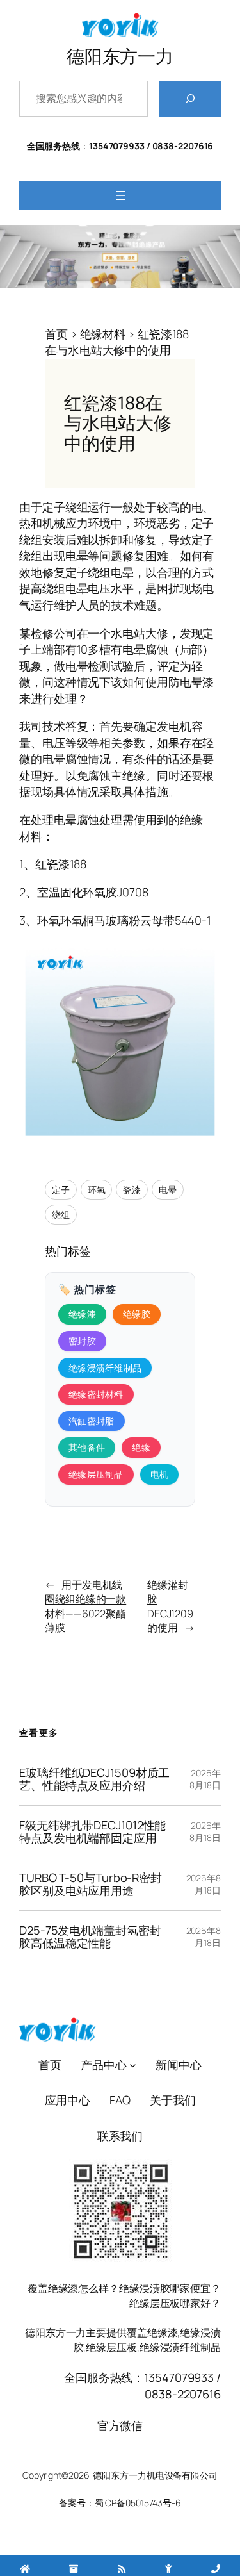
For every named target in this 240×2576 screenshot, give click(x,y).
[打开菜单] (120, 195)
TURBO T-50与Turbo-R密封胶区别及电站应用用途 (91, 1884)
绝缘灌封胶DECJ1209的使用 (170, 1606)
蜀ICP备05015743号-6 (138, 2503)
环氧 (97, 1190)
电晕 (168, 1190)
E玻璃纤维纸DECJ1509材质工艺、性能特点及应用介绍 (94, 1779)
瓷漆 (132, 1190)
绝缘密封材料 (96, 1394)
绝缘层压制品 (96, 1474)
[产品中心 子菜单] (133, 2065)
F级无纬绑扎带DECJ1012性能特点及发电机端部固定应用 (92, 1832)
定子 (61, 1190)
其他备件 (87, 1447)
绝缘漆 (82, 1314)
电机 (160, 1474)
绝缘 (141, 1447)
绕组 (61, 1215)
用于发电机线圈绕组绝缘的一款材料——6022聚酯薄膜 (85, 1606)
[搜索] (190, 99)
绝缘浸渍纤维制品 (105, 1368)
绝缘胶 (137, 1314)
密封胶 (82, 1341)
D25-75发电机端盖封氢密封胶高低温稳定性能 (90, 1937)
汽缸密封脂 (92, 1421)
